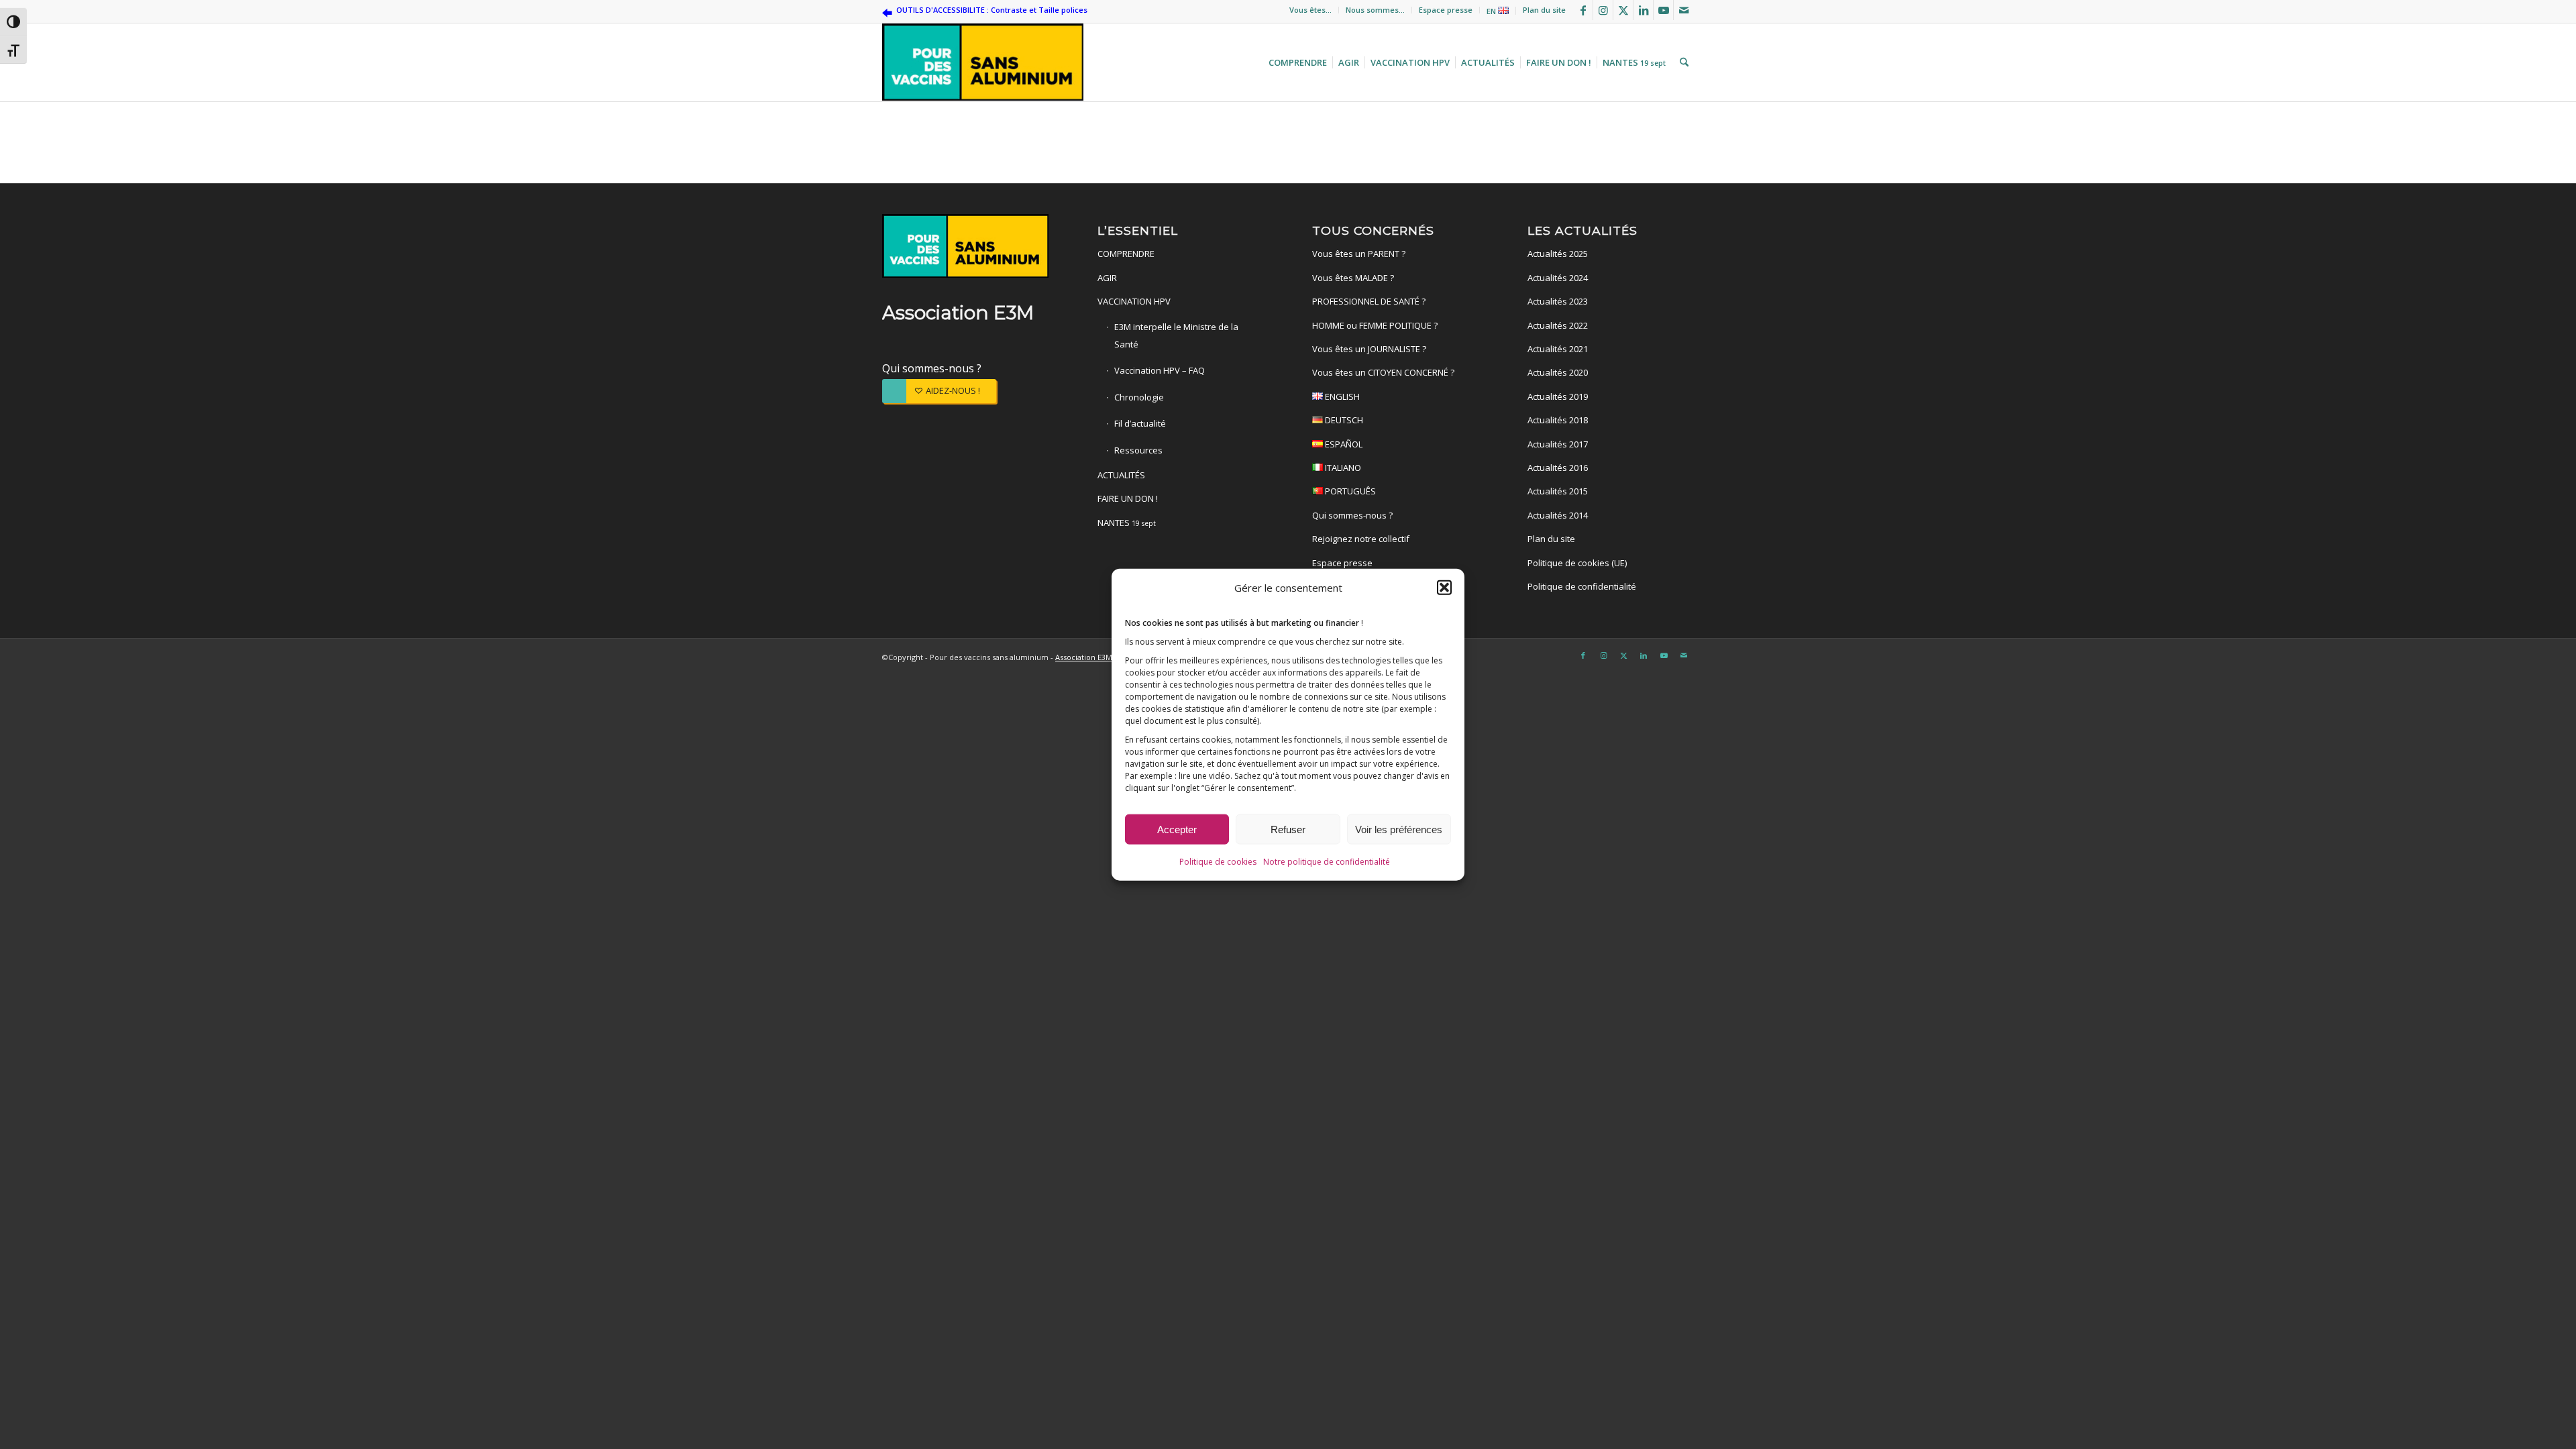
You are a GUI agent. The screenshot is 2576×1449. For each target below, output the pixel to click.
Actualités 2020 (1558, 372)
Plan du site (1544, 10)
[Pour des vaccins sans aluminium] (983, 62)
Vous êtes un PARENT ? (1359, 254)
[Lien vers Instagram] (1603, 10)
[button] (1444, 588)
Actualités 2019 (1558, 396)
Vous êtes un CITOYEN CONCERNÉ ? (1383, 372)
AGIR (1107, 278)
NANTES (1127, 523)
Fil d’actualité (1140, 423)
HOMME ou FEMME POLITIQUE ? (1375, 325)
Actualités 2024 (1558, 278)
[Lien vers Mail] (1684, 10)
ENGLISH (1341, 396)
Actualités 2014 (1558, 515)
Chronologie (1139, 397)
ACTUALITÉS (1121, 475)
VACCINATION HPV (1134, 301)
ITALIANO (1342, 468)
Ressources (1138, 450)
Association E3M (1084, 657)
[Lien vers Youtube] (1663, 10)
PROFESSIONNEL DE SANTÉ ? (1369, 301)
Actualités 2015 (1558, 491)
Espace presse (1446, 10)
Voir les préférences (1399, 829)
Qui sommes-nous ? (932, 368)
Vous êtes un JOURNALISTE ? (1369, 349)
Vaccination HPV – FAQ (1160, 370)
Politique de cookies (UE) (1577, 563)
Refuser (1288, 829)
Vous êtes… (1310, 10)
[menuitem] (1311, 10)
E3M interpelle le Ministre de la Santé (1176, 335)
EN (1492, 11)
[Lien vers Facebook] (1583, 10)
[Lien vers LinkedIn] (1643, 10)
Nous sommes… (1375, 10)
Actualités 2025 (1558, 254)
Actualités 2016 (1558, 468)
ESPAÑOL (1343, 444)
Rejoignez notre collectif (1361, 539)
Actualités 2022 (1558, 325)
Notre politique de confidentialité (1327, 861)
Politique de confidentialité (1582, 586)
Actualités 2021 (1558, 349)
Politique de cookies (1218, 861)
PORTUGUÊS (1349, 491)
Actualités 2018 (1558, 420)
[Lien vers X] (1623, 10)
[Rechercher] (1682, 62)
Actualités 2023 (1558, 301)
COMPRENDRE (1126, 254)
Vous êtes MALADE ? (1353, 278)
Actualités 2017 (1558, 444)
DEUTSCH (1343, 420)
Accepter (1177, 829)
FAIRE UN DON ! (1128, 498)
